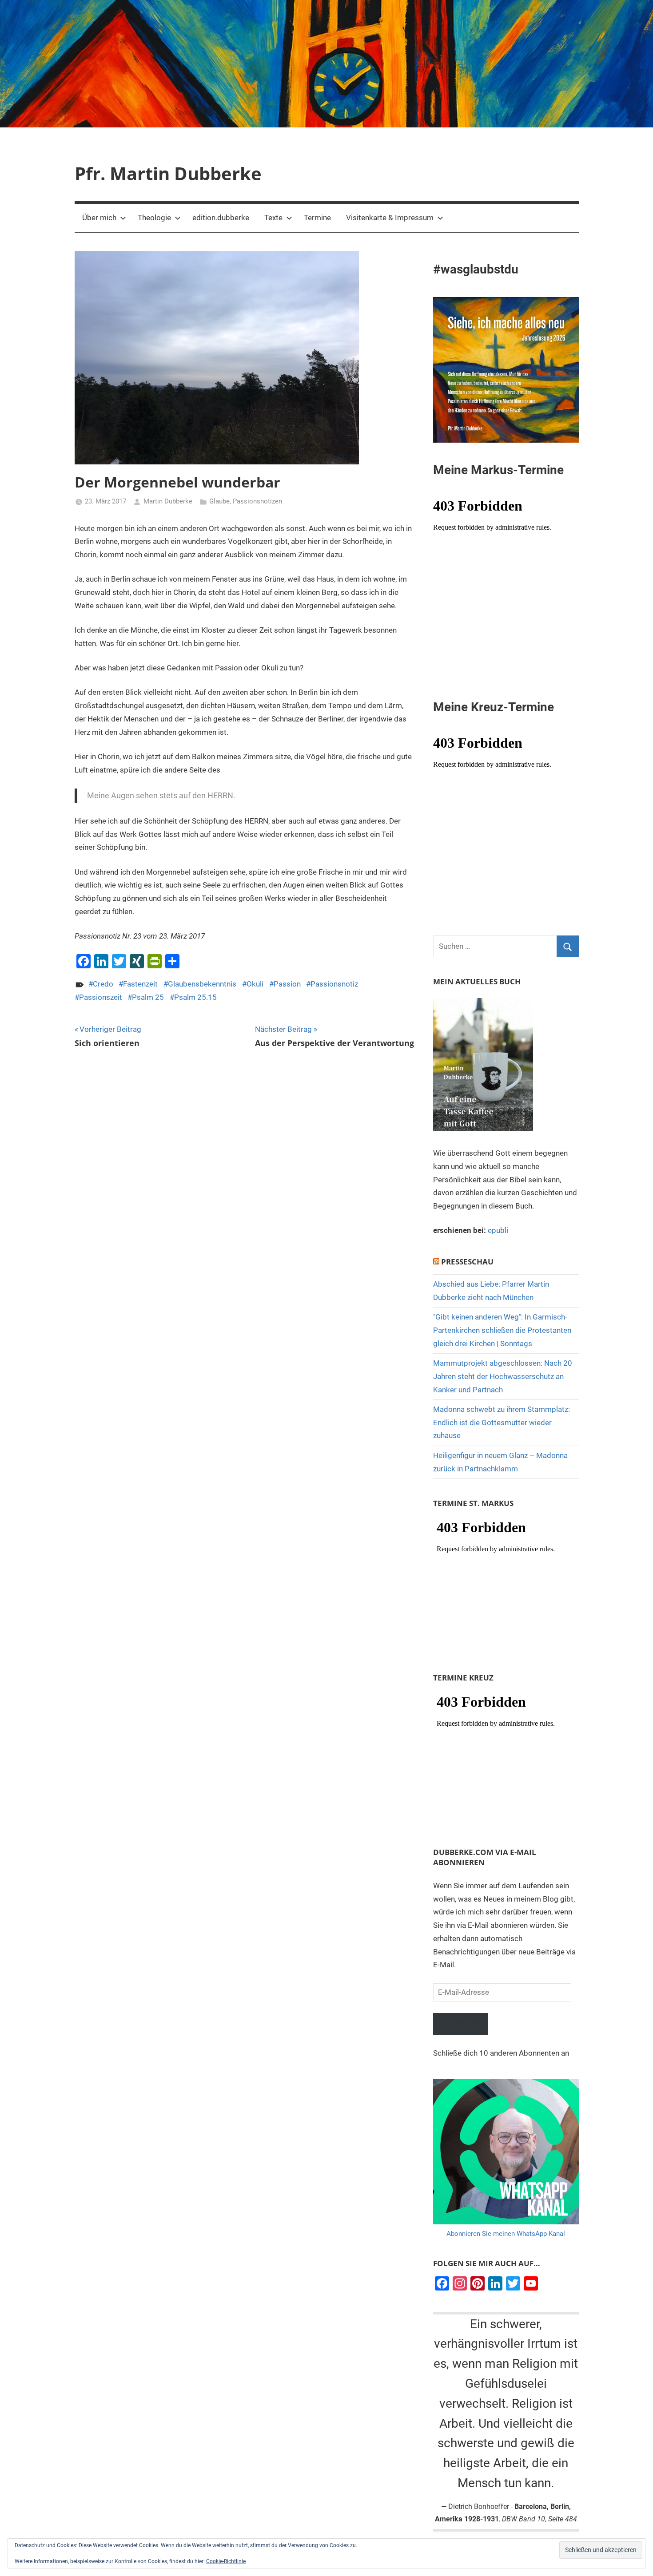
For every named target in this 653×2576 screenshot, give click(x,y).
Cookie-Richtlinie (226, 2561)
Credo (103, 984)
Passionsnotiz (334, 984)
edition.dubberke (221, 218)
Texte (273, 218)
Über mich (99, 218)
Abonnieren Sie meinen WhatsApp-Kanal (506, 2234)
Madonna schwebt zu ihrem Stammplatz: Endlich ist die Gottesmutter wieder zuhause (502, 1423)
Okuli (255, 984)
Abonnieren (461, 2024)
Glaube (219, 501)
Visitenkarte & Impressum (390, 218)
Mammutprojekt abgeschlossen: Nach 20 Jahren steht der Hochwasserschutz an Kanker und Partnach (503, 1376)
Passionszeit (101, 997)
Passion (287, 984)
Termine (317, 218)
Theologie (154, 218)
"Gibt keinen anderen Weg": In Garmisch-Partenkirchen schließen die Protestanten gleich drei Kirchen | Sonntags (502, 1330)
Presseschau (467, 1262)
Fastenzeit (140, 984)
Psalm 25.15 (195, 997)
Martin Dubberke (168, 501)
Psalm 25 (148, 997)
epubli (498, 1230)
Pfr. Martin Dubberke (168, 173)
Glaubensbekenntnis (202, 984)
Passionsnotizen (257, 501)
